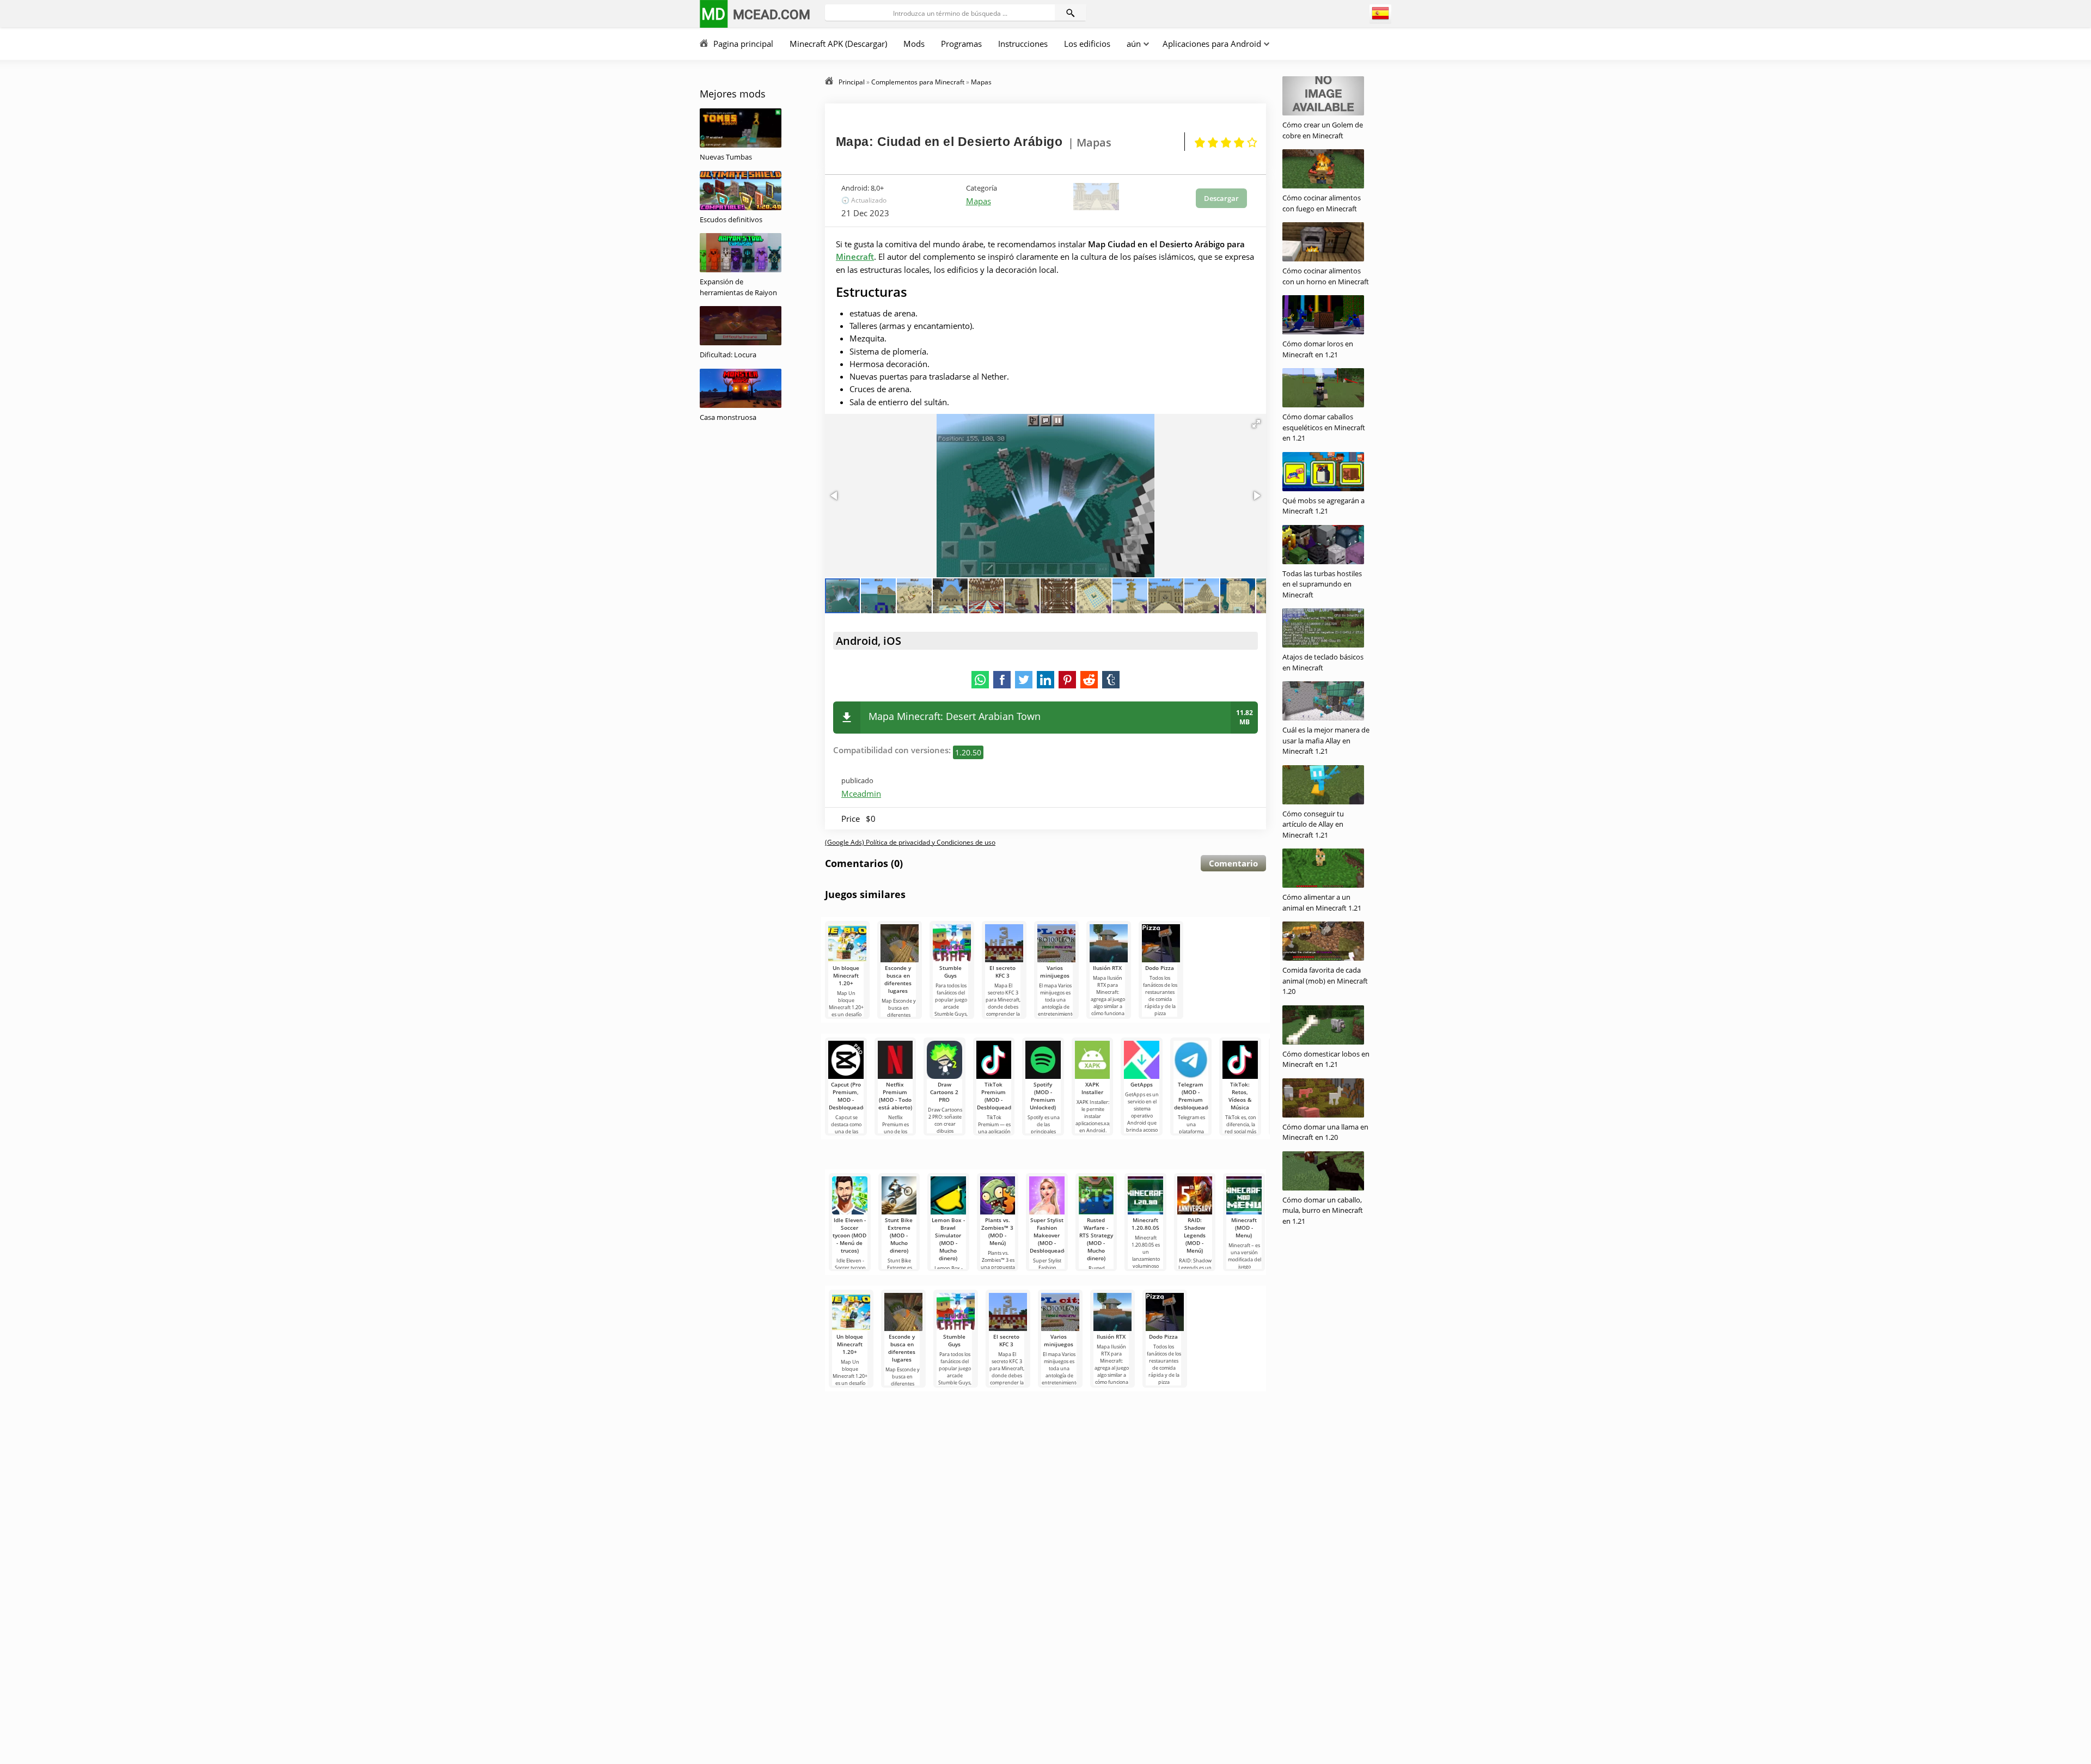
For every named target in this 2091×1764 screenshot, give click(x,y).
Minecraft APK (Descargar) (838, 44)
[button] (1256, 424)
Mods (914, 44)
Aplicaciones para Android (1212, 44)
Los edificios (1087, 44)
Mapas (979, 201)
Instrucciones (1023, 44)
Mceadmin (861, 794)
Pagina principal (743, 44)
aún (1134, 44)
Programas (961, 44)
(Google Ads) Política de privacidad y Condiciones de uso (910, 842)
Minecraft (855, 257)
